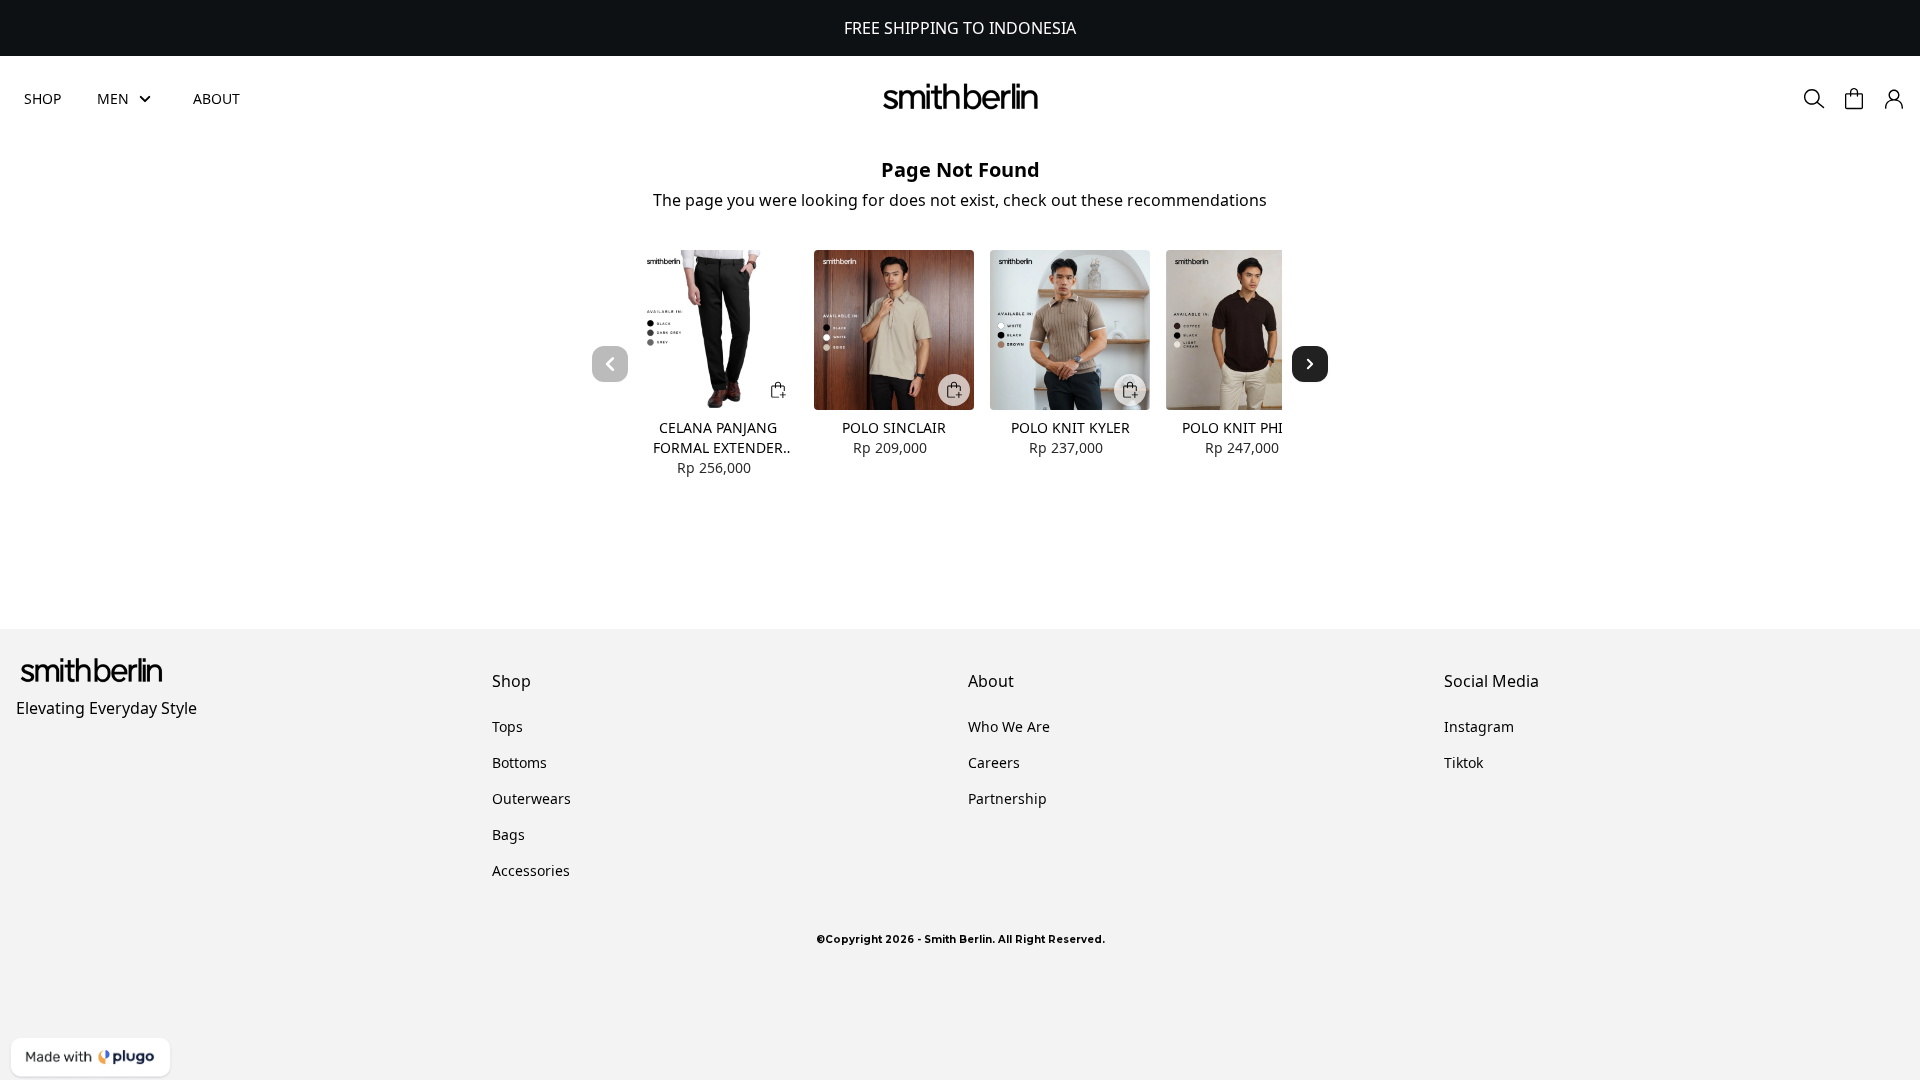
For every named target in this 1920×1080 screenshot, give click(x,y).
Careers (994, 762)
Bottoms (519, 762)
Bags (508, 834)
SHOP (42, 98)
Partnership (1007, 798)
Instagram (1479, 726)
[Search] (1814, 99)
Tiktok (1463, 762)
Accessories (531, 870)
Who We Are (1009, 726)
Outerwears (531, 798)
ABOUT (216, 98)
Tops (507, 726)
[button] (1854, 99)
